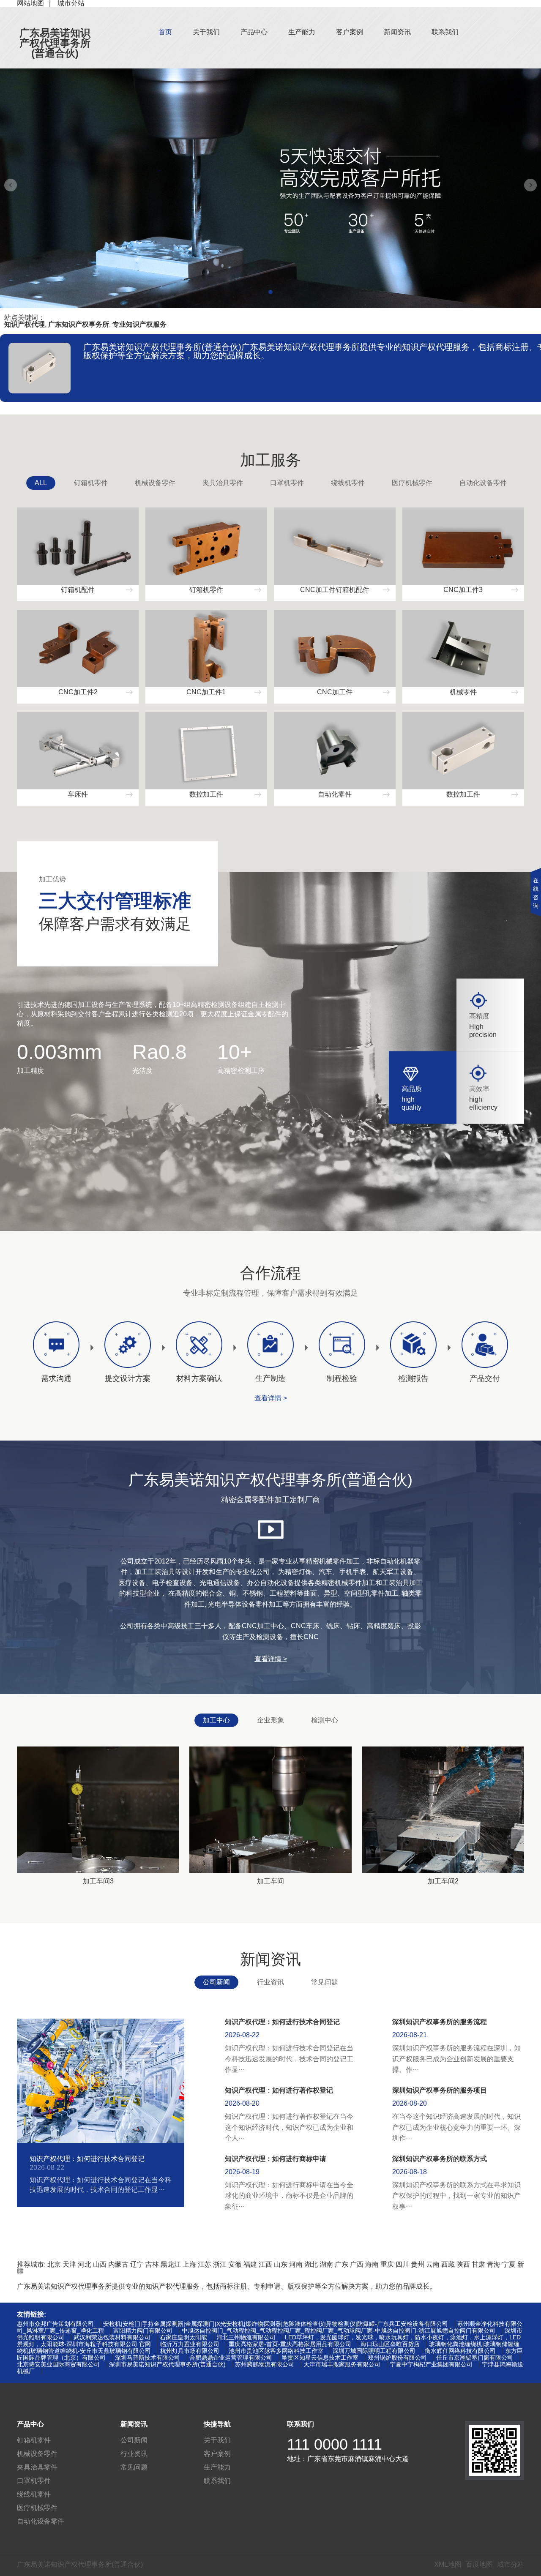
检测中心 (325, 1720)
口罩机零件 (287, 483)
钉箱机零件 (91, 483)
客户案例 (350, 32)
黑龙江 (171, 2264)
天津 (69, 2264)
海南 (372, 2264)
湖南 (326, 2264)
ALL (41, 483)
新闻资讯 (397, 32)
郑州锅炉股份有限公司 (397, 2358)
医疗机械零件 (412, 483)
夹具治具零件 (223, 483)
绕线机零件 (348, 483)
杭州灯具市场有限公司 (190, 2351)
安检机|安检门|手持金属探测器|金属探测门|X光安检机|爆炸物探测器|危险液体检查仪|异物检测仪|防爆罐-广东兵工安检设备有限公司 (276, 2324)
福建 (250, 2264)
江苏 (205, 2264)
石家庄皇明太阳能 (183, 2337)
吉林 (152, 2264)
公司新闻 (216, 1982)
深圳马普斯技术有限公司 (148, 2358)
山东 (281, 2264)
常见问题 (325, 1982)
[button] (270, 292)
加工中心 (216, 1720)
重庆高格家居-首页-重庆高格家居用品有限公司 (290, 2344)
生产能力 (302, 32)
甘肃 (478, 2264)
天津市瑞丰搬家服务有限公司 (342, 2364)
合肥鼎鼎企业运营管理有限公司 (231, 2358)
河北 (85, 2264)
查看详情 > (271, 1398)
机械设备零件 (155, 483)
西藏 (448, 2264)
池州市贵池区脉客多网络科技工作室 (276, 2351)
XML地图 (448, 2564)
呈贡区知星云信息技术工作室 (320, 2358)
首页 (165, 32)
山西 (100, 2264)
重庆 (387, 2264)
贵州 (418, 2264)
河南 (296, 2264)
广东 (342, 2264)
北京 (54, 2264)
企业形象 (270, 1720)
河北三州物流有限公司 (246, 2337)
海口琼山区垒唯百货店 (390, 2344)
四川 (402, 2264)
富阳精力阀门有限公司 (143, 2330)
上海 (189, 2264)
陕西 (463, 2264)
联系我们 (445, 32)
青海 (494, 2264)
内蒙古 (118, 2264)
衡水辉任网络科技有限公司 (460, 2351)
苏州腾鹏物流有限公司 (265, 2364)
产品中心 (254, 32)
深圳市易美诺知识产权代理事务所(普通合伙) (167, 2364)
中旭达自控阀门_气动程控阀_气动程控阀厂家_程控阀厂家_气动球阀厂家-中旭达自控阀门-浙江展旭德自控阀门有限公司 (339, 2330)
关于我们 (206, 32)
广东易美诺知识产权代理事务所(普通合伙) (55, 43)
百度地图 (479, 2564)
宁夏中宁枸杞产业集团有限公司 (431, 2364)
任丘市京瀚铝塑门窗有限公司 (475, 2358)
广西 (357, 2264)
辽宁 (137, 2264)
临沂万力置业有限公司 (190, 2344)
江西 (265, 2264)
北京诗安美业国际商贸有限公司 (58, 2364)
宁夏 (509, 2264)
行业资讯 (270, 1982)
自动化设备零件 (483, 483)
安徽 (235, 2264)
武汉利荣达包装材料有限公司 (112, 2337)
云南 (433, 2264)
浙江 (220, 2264)
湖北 (311, 2264)
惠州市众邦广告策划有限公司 (55, 2324)
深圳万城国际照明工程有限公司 (374, 2351)
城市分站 (511, 2564)
